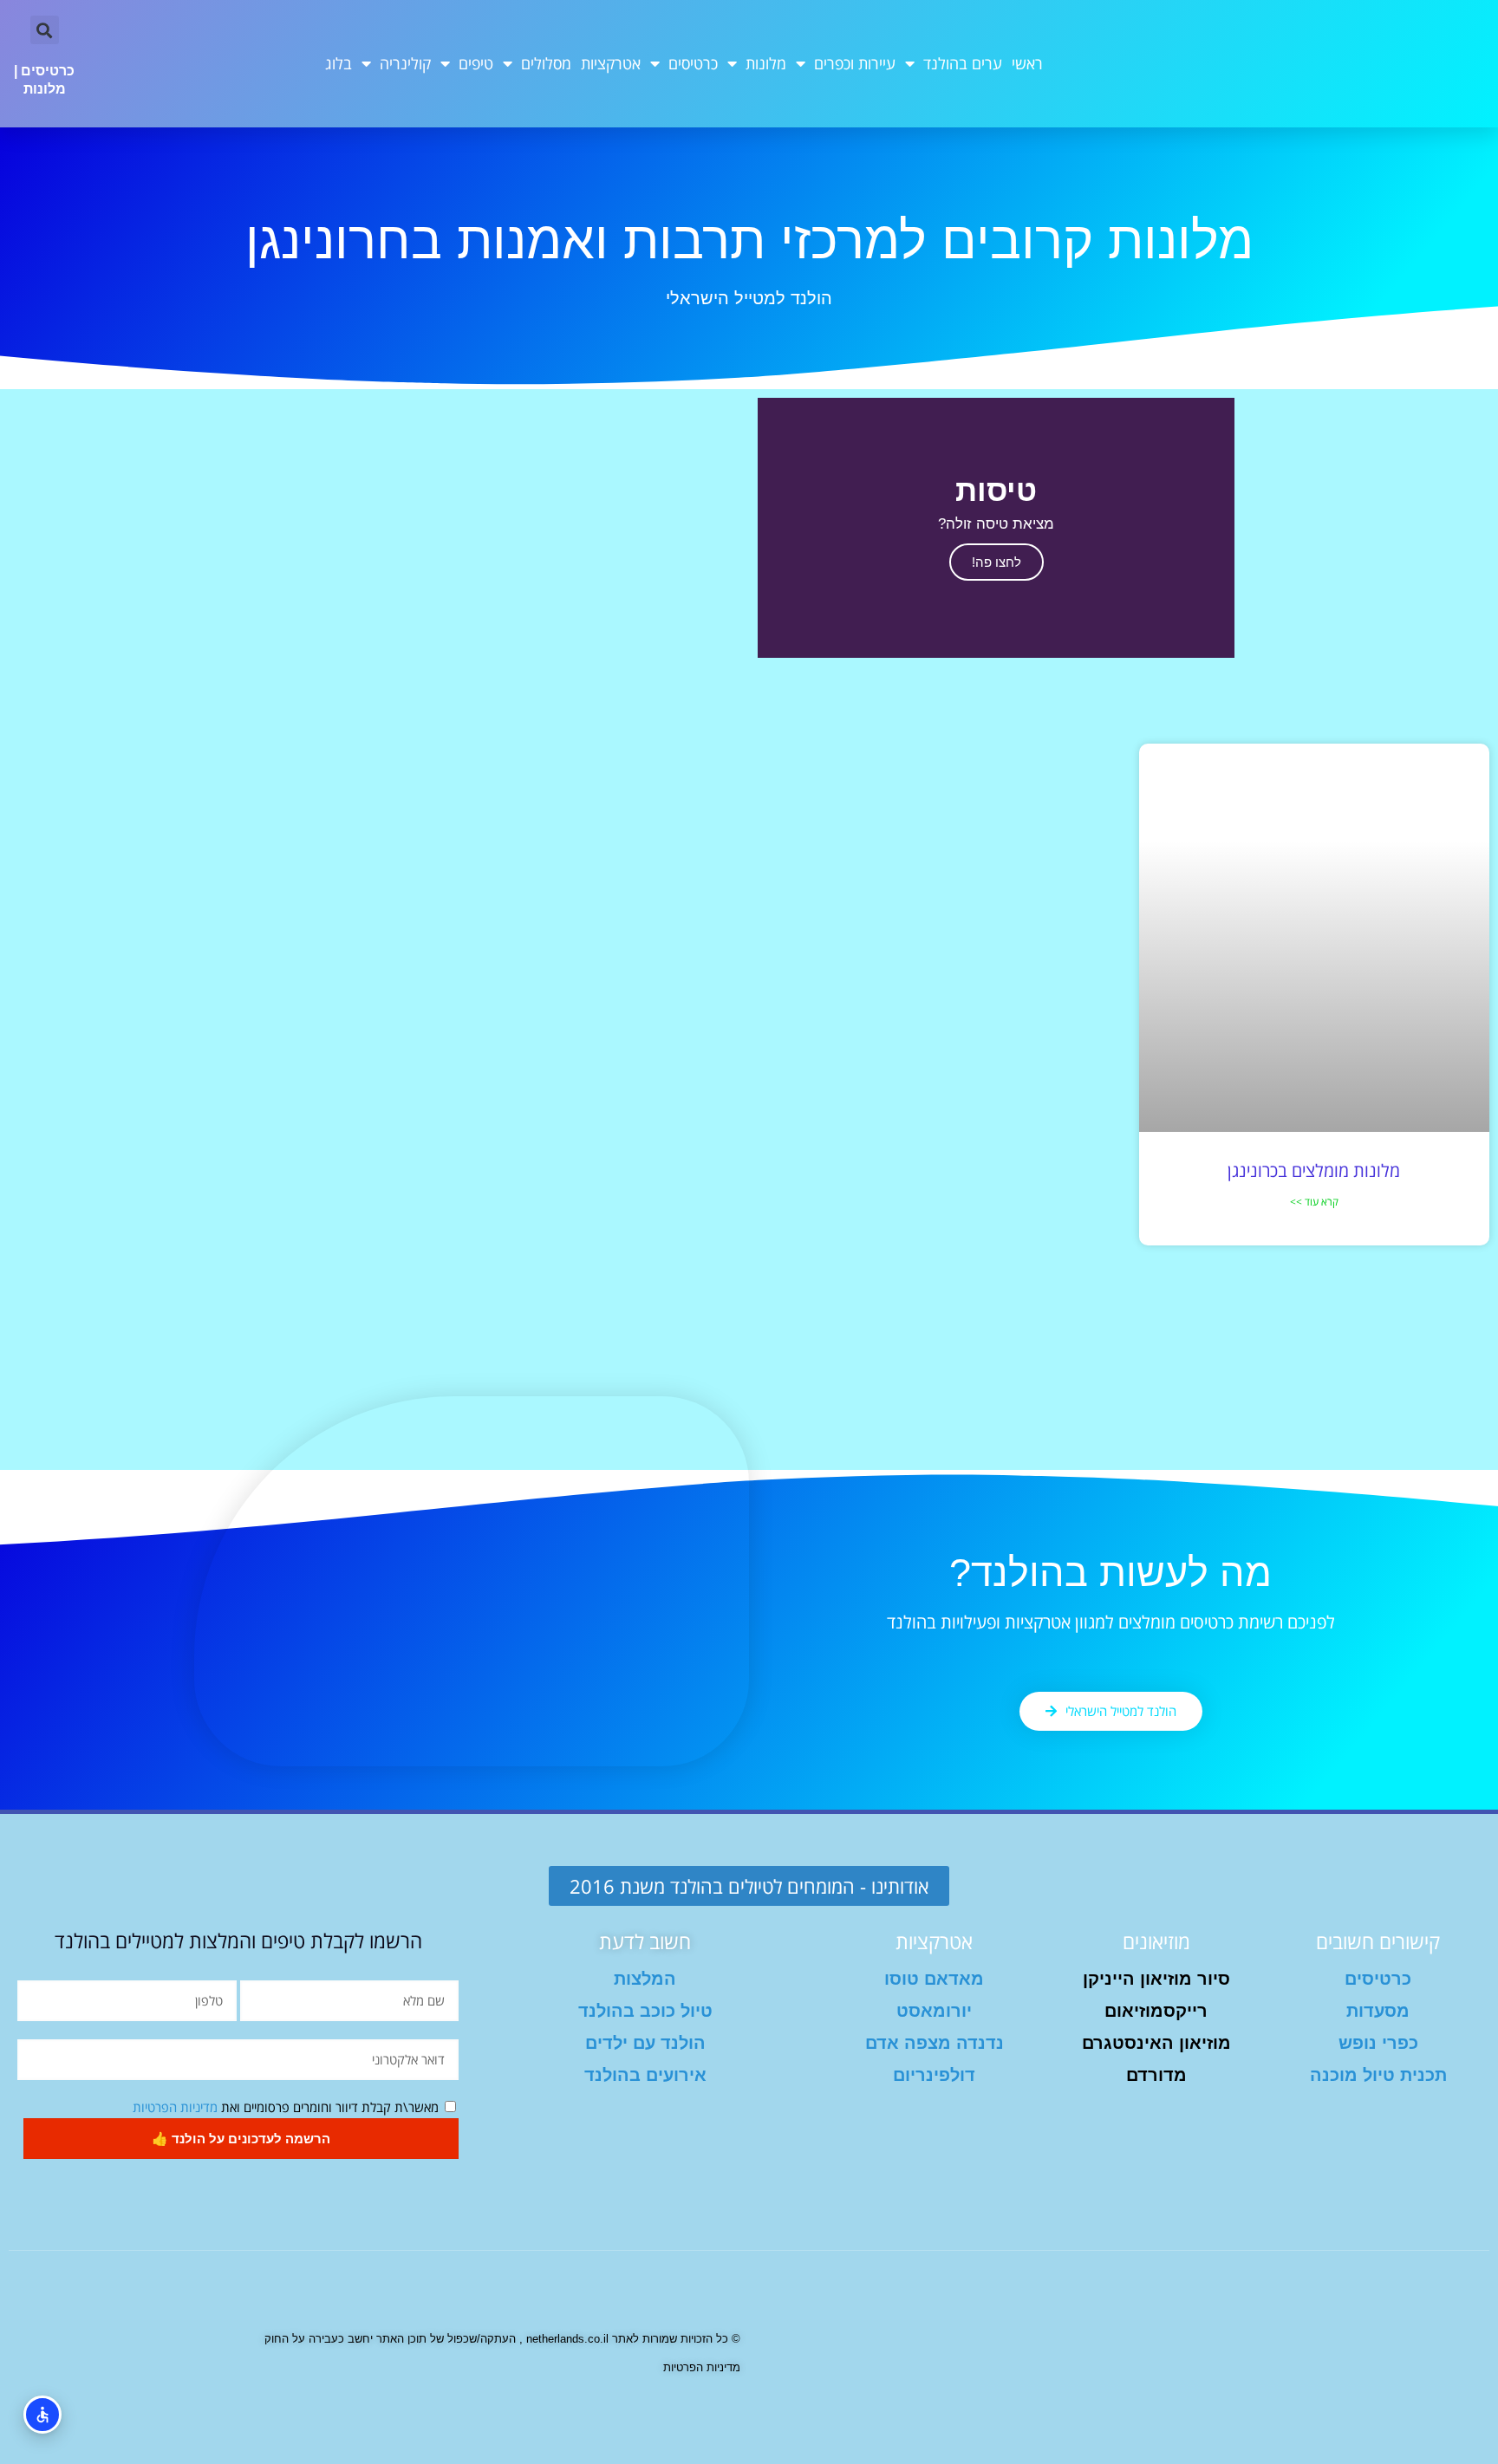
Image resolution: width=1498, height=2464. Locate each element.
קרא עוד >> (1314, 1202)
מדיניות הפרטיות (175, 2107)
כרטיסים (693, 63)
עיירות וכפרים (855, 63)
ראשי (1027, 63)
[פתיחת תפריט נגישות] (42, 2415)
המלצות (645, 1979)
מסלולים (546, 63)
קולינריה (405, 63)
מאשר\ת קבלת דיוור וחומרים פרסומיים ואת (286, 2107)
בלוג (339, 63)
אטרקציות (611, 63)
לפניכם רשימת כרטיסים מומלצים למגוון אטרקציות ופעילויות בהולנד (1111, 1622)
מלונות (766, 63)
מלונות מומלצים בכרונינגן (1314, 1170)
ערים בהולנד (963, 63)
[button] (45, 30)
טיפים (476, 63)
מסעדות (1378, 2011)
